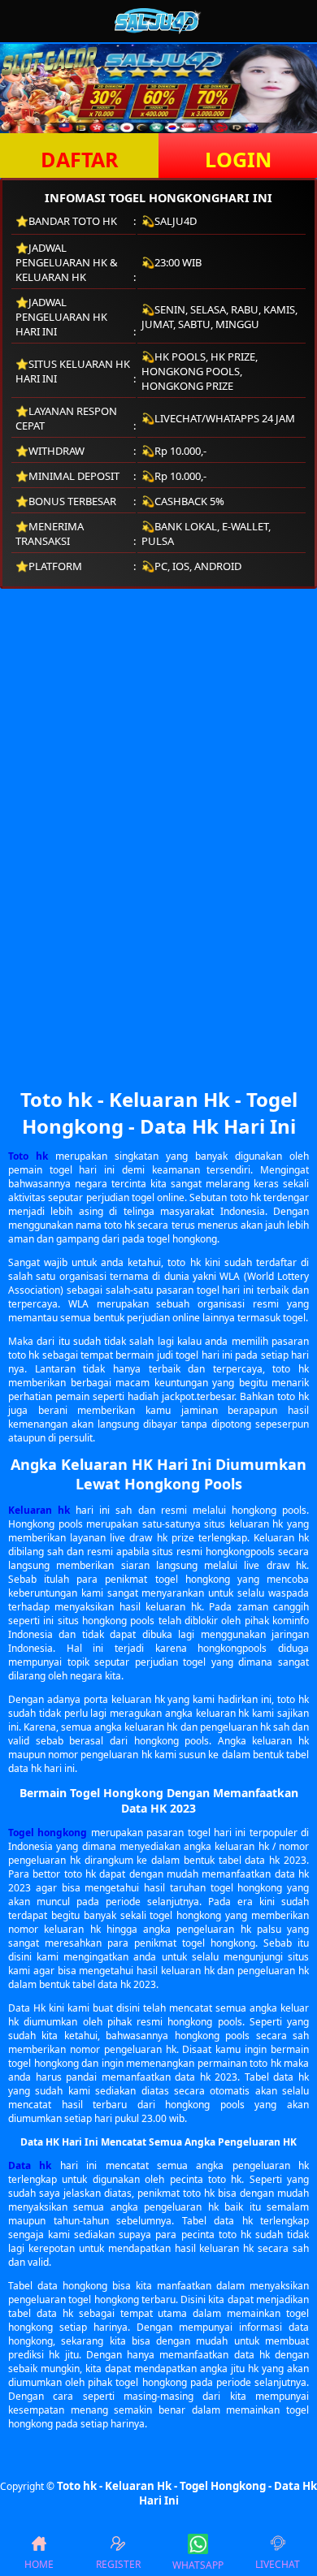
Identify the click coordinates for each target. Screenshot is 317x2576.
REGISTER (118, 2564)
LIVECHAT (278, 2564)
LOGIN (238, 159)
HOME (39, 2564)
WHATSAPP (198, 2565)
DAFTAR (80, 159)
